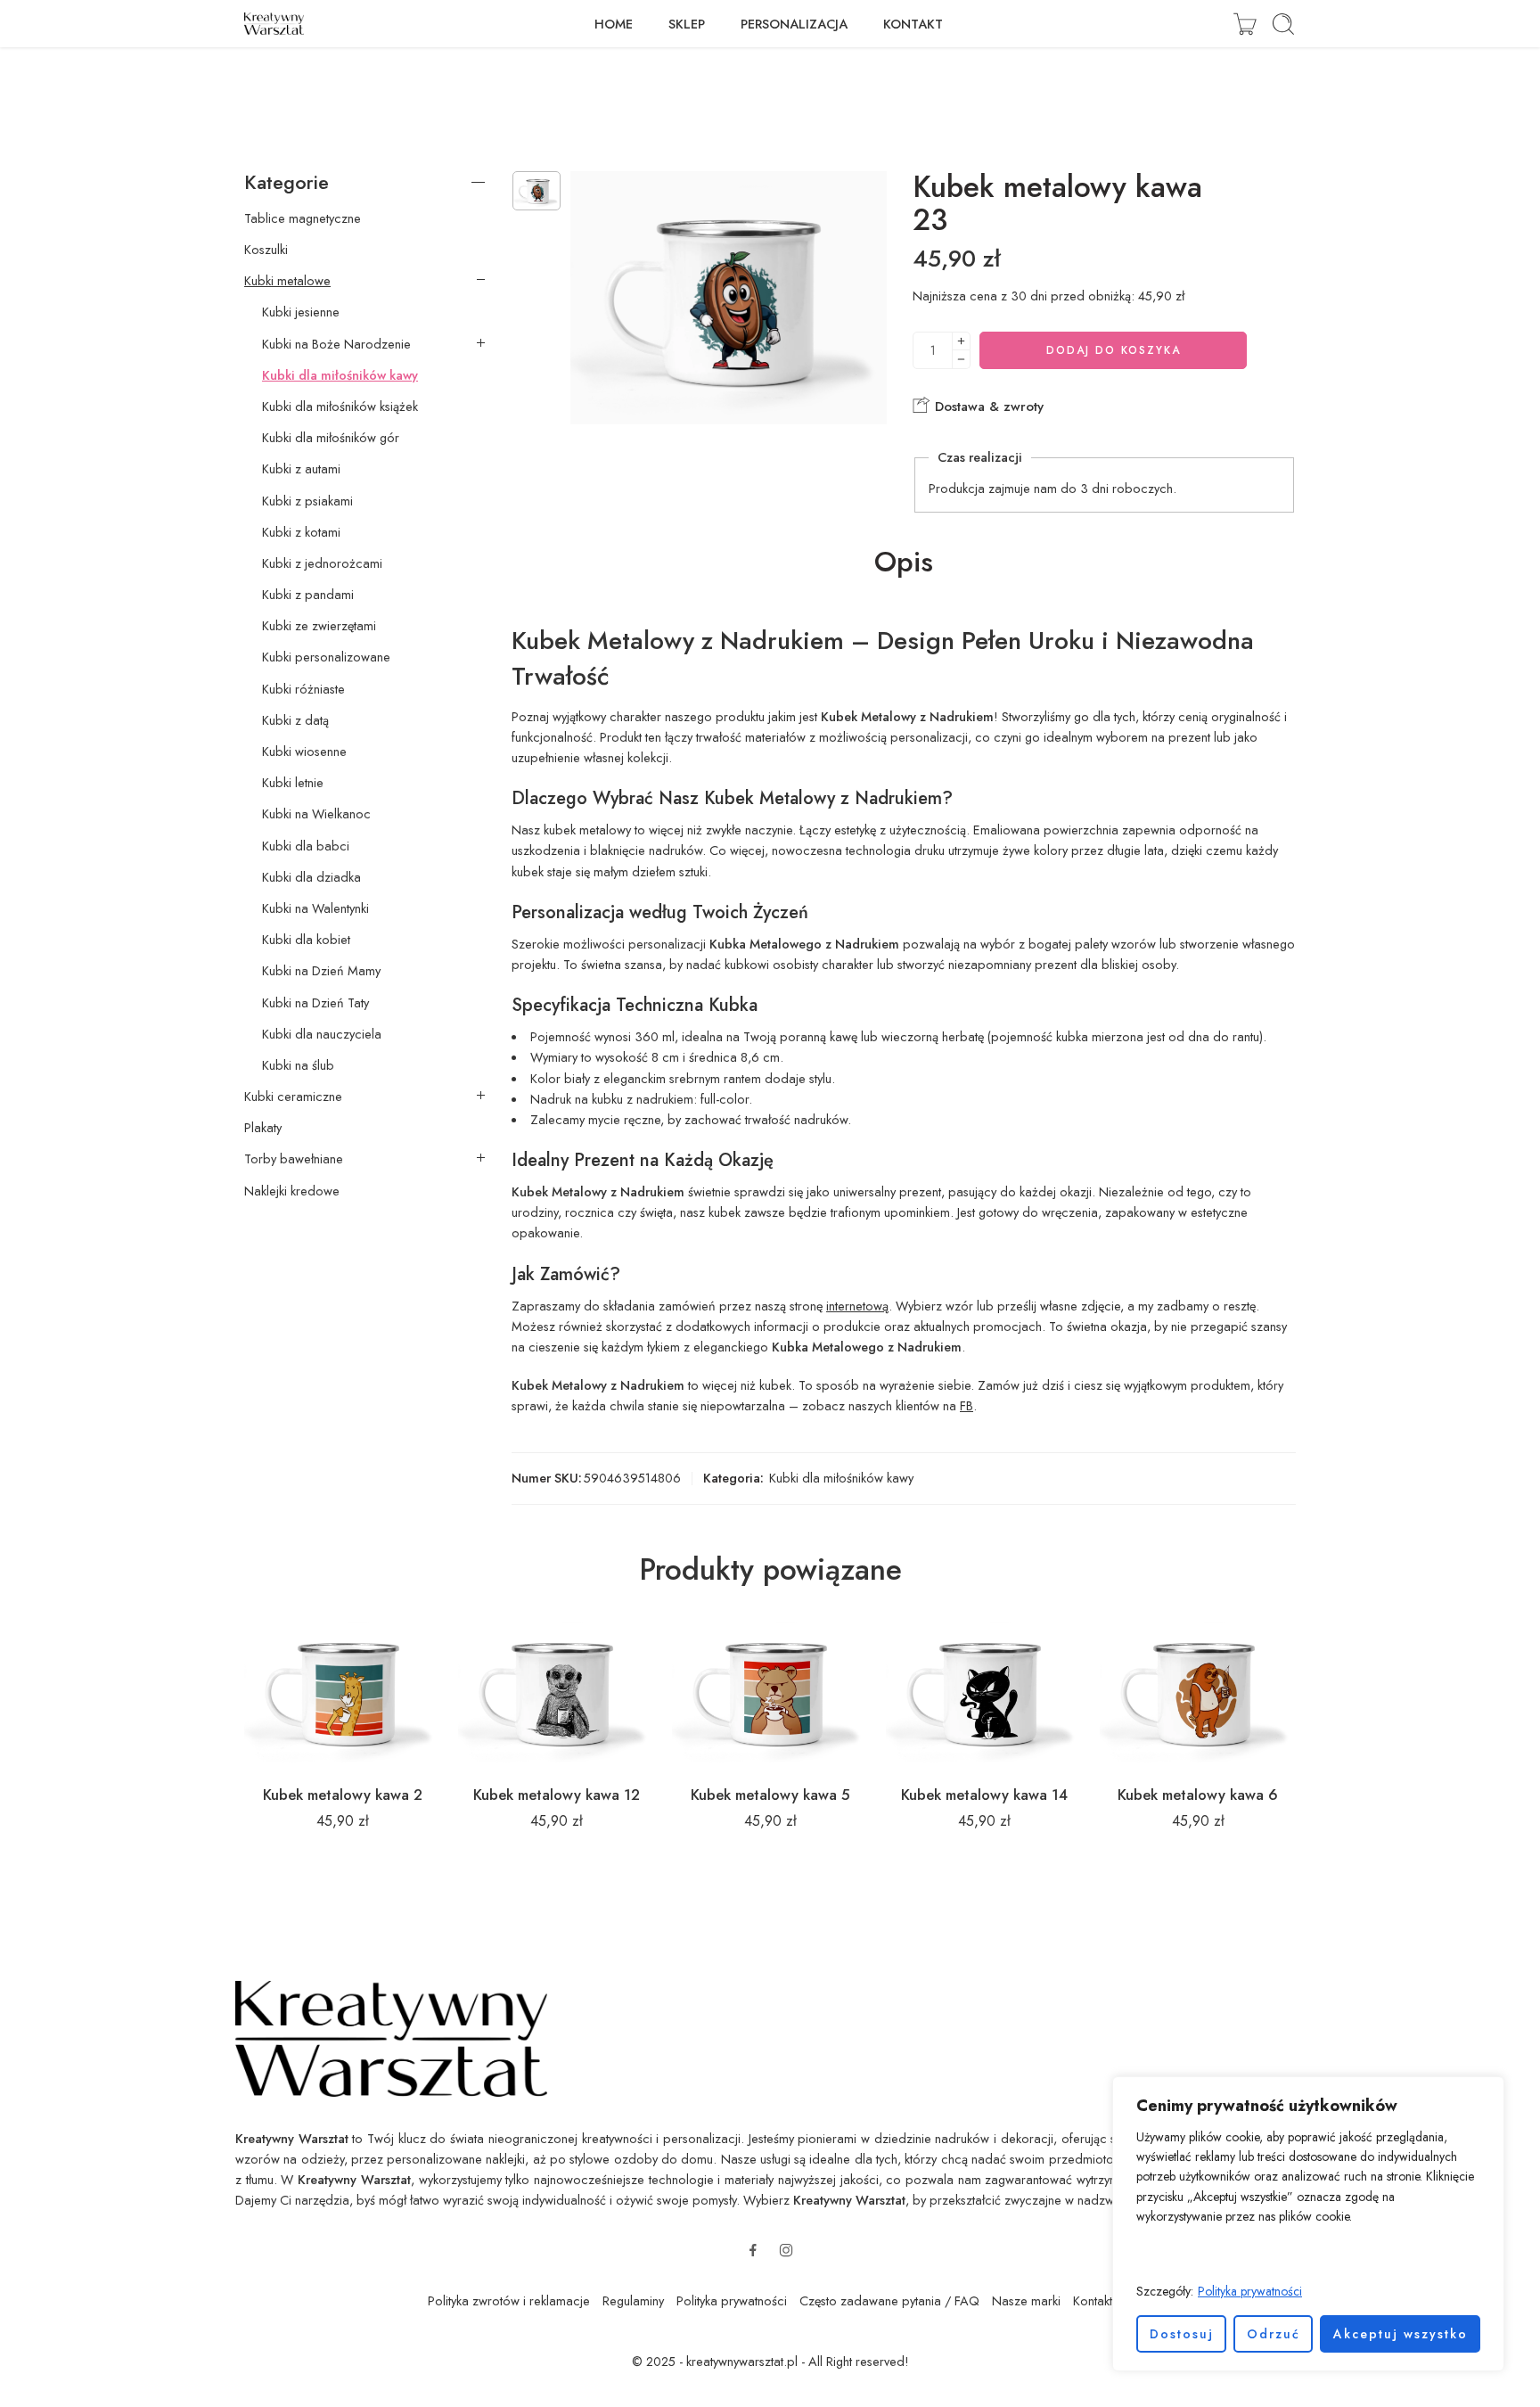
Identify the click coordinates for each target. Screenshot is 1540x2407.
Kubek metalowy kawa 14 (984, 1795)
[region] (1308, 2224)
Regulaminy (633, 2300)
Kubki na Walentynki (315, 908)
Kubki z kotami (301, 532)
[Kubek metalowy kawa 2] (342, 1691)
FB (967, 1405)
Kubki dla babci (306, 846)
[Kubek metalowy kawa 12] (556, 1691)
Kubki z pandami (308, 595)
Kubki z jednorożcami (322, 563)
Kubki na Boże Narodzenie (336, 344)
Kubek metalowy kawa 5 (770, 1795)
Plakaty (263, 1128)
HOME (614, 24)
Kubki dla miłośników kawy (841, 1478)
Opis (904, 563)
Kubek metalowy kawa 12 (557, 1795)
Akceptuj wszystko (1401, 2334)
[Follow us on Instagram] (786, 2250)
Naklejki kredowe (292, 1191)
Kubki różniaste (303, 689)
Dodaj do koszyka (1114, 350)
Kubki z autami (301, 469)
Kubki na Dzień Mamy (321, 971)
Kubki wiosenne (304, 752)
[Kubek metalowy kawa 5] (770, 1691)
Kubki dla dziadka (311, 877)
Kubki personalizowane (326, 657)
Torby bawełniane (294, 1159)
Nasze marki (1026, 2300)
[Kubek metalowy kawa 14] (984, 1691)
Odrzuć (1274, 2334)
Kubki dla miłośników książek (340, 407)
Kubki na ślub (298, 1065)
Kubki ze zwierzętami (319, 626)
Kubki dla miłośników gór (331, 438)
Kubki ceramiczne (293, 1097)
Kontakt (1093, 2300)
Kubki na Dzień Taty (315, 1003)
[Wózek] (1245, 24)
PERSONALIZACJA (794, 24)
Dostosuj (1182, 2334)
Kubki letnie (293, 783)
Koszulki (266, 250)
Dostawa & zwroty (987, 407)
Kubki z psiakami (307, 501)
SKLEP (687, 24)
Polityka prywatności (1250, 2291)
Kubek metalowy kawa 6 (1198, 1795)
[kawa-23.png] (537, 191)
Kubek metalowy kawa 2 (343, 1795)
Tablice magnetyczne (303, 218)
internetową (857, 1306)
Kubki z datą (295, 720)
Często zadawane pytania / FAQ (889, 2300)
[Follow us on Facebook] (753, 2250)
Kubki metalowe (287, 281)
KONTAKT (913, 24)
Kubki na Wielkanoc (316, 814)
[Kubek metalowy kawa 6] (1198, 1691)
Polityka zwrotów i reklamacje (509, 2300)
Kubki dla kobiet (306, 940)
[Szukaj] (1283, 24)
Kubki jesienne (301, 312)
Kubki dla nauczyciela (322, 1034)
